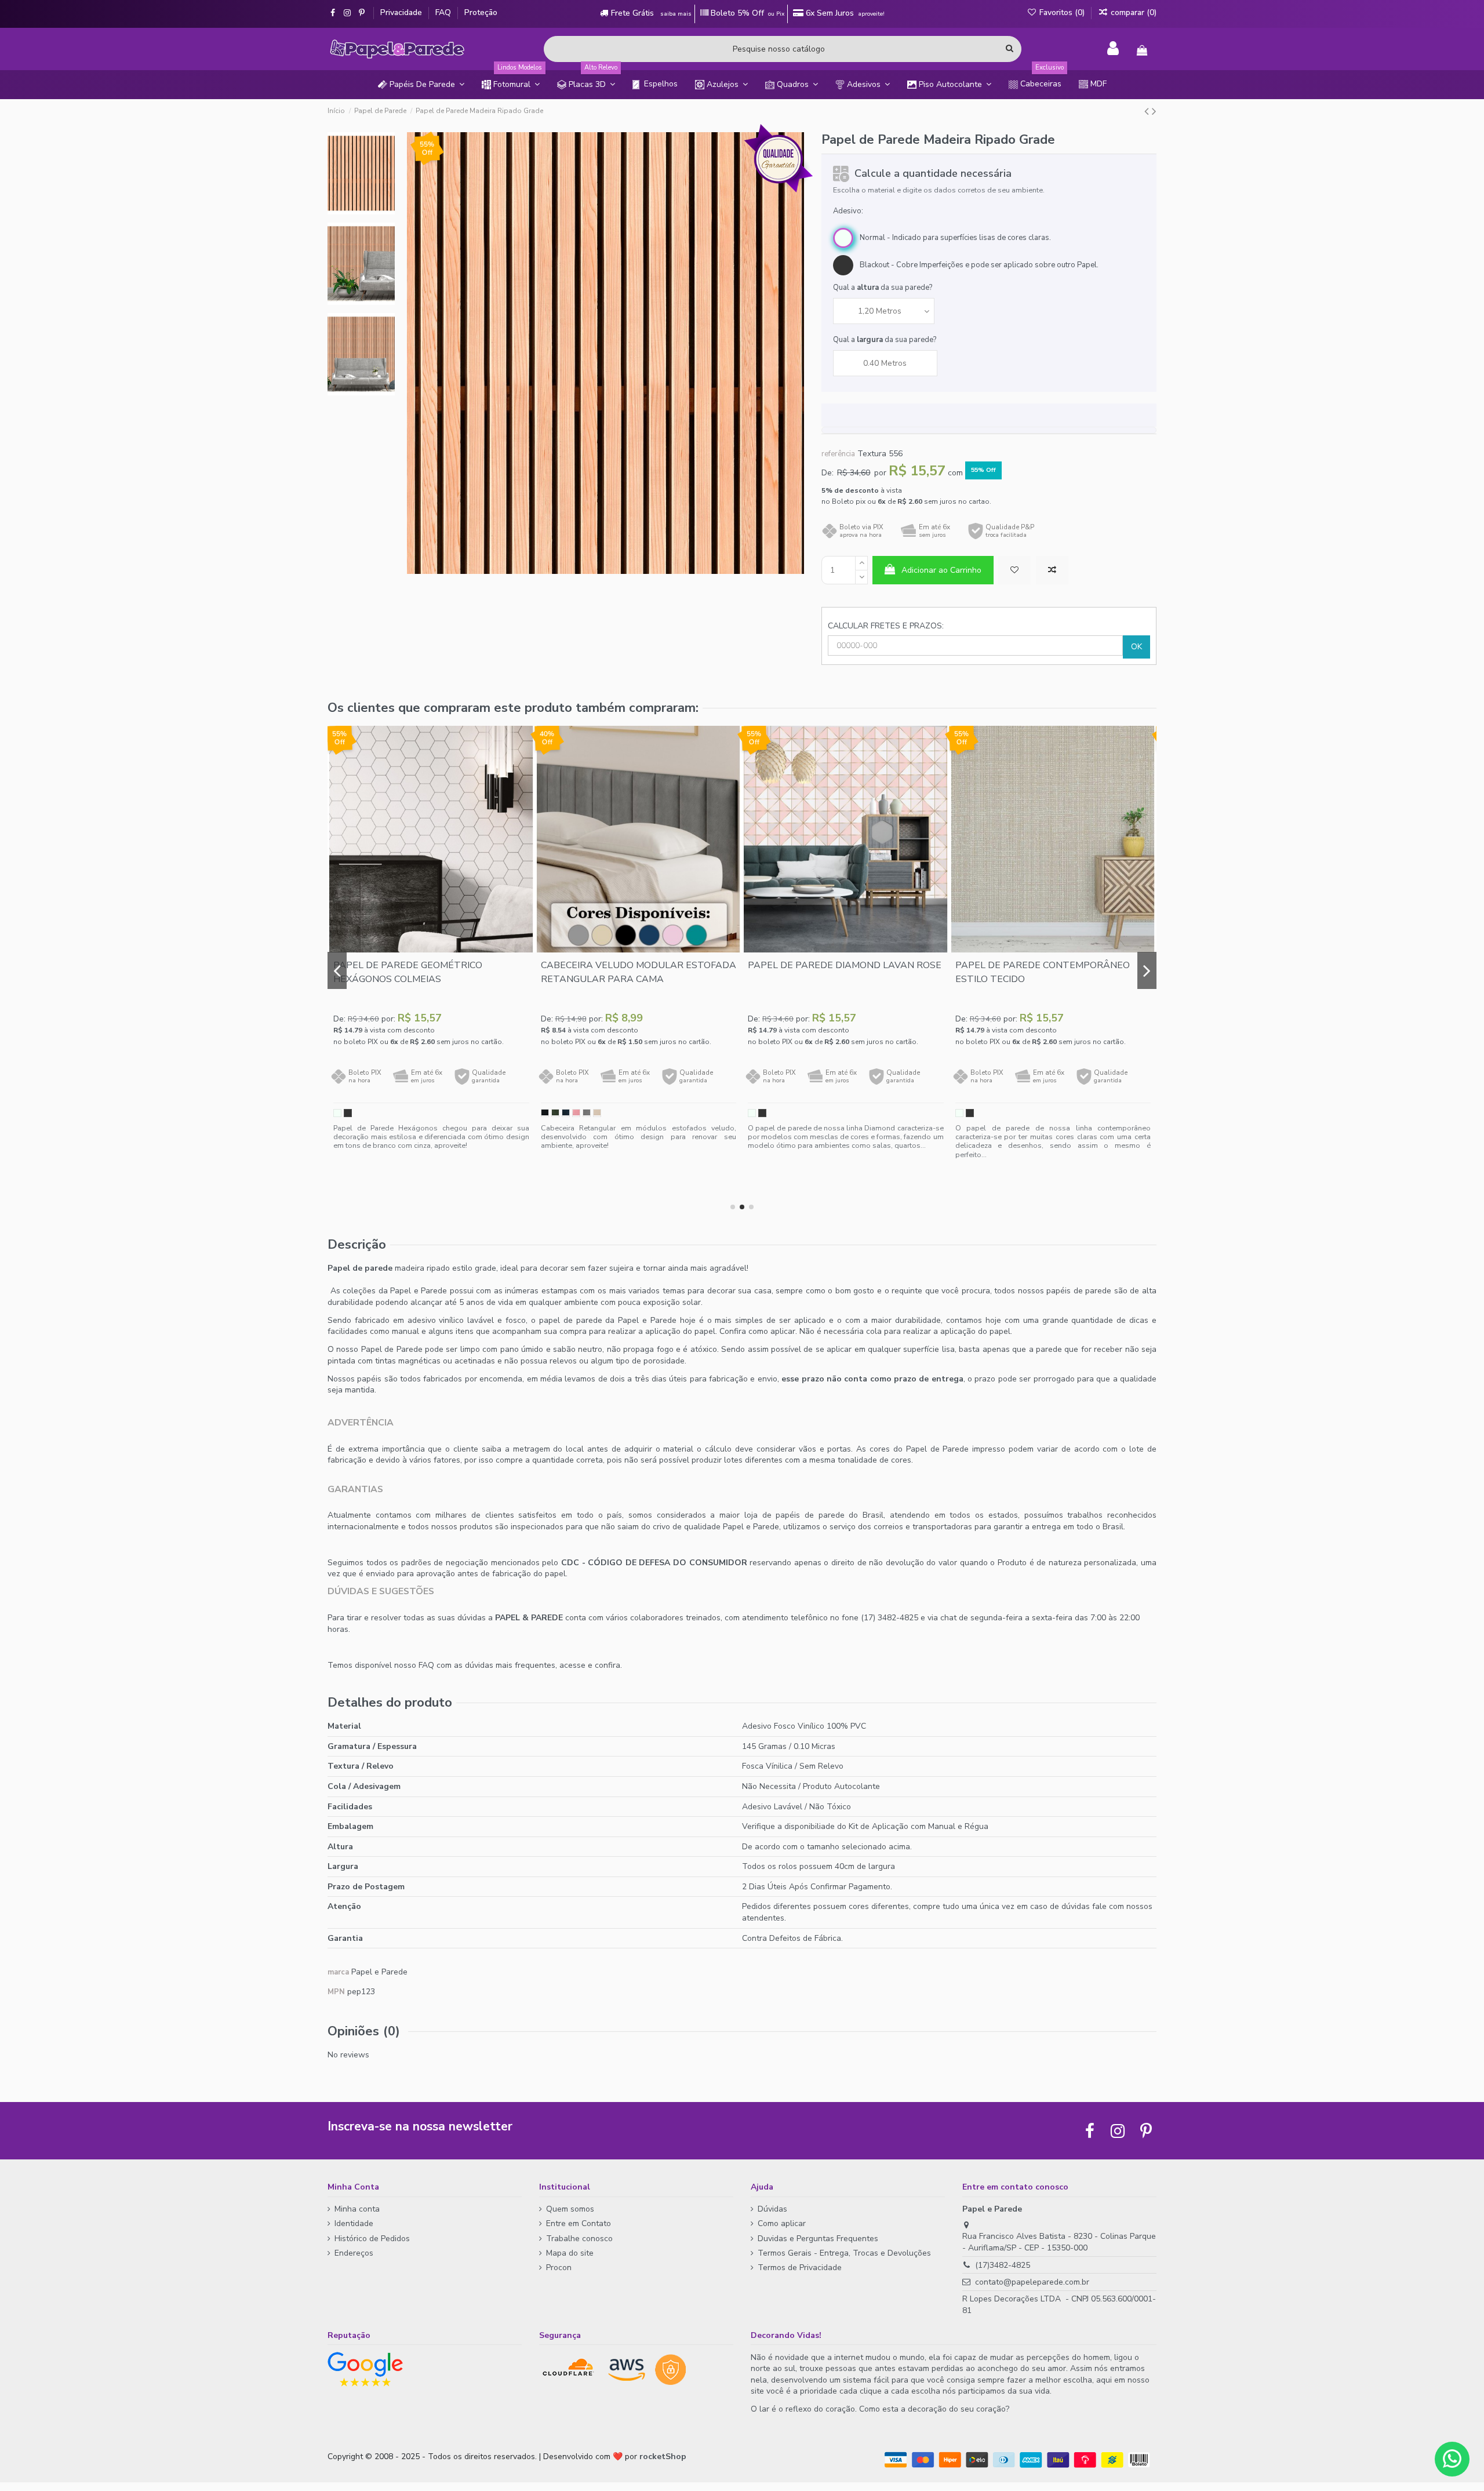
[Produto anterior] (1148, 111)
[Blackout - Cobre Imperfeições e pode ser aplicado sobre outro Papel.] (348, 1113)
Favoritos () (1062, 12)
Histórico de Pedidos (372, 2239)
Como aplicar (782, 2223)
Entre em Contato (579, 2223)
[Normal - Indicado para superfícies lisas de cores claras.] (337, 1113)
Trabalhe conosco (579, 2239)
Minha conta (357, 2209)
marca (338, 1972)
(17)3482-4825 (1003, 2265)
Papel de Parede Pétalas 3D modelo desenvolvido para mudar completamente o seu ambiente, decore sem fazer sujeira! (846, 1178)
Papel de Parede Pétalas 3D (821, 1006)
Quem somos (570, 2209)
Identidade (354, 2223)
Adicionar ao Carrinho (941, 570)
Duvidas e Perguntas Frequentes (818, 2239)
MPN (336, 1992)
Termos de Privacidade (800, 2268)
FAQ (444, 12)
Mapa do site (570, 2253)
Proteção (481, 12)
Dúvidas (772, 2209)
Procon (559, 2268)
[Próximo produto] (1154, 111)
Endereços (354, 2253)
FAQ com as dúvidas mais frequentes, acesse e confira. (520, 1665)
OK (1136, 647)
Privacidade (402, 12)
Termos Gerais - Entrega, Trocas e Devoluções (844, 2253)
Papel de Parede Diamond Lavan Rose (430, 965)
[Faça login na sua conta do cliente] (1113, 49)
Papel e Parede (379, 1972)
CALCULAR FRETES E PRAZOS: (886, 626)
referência (838, 454)
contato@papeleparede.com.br (1032, 2282)
